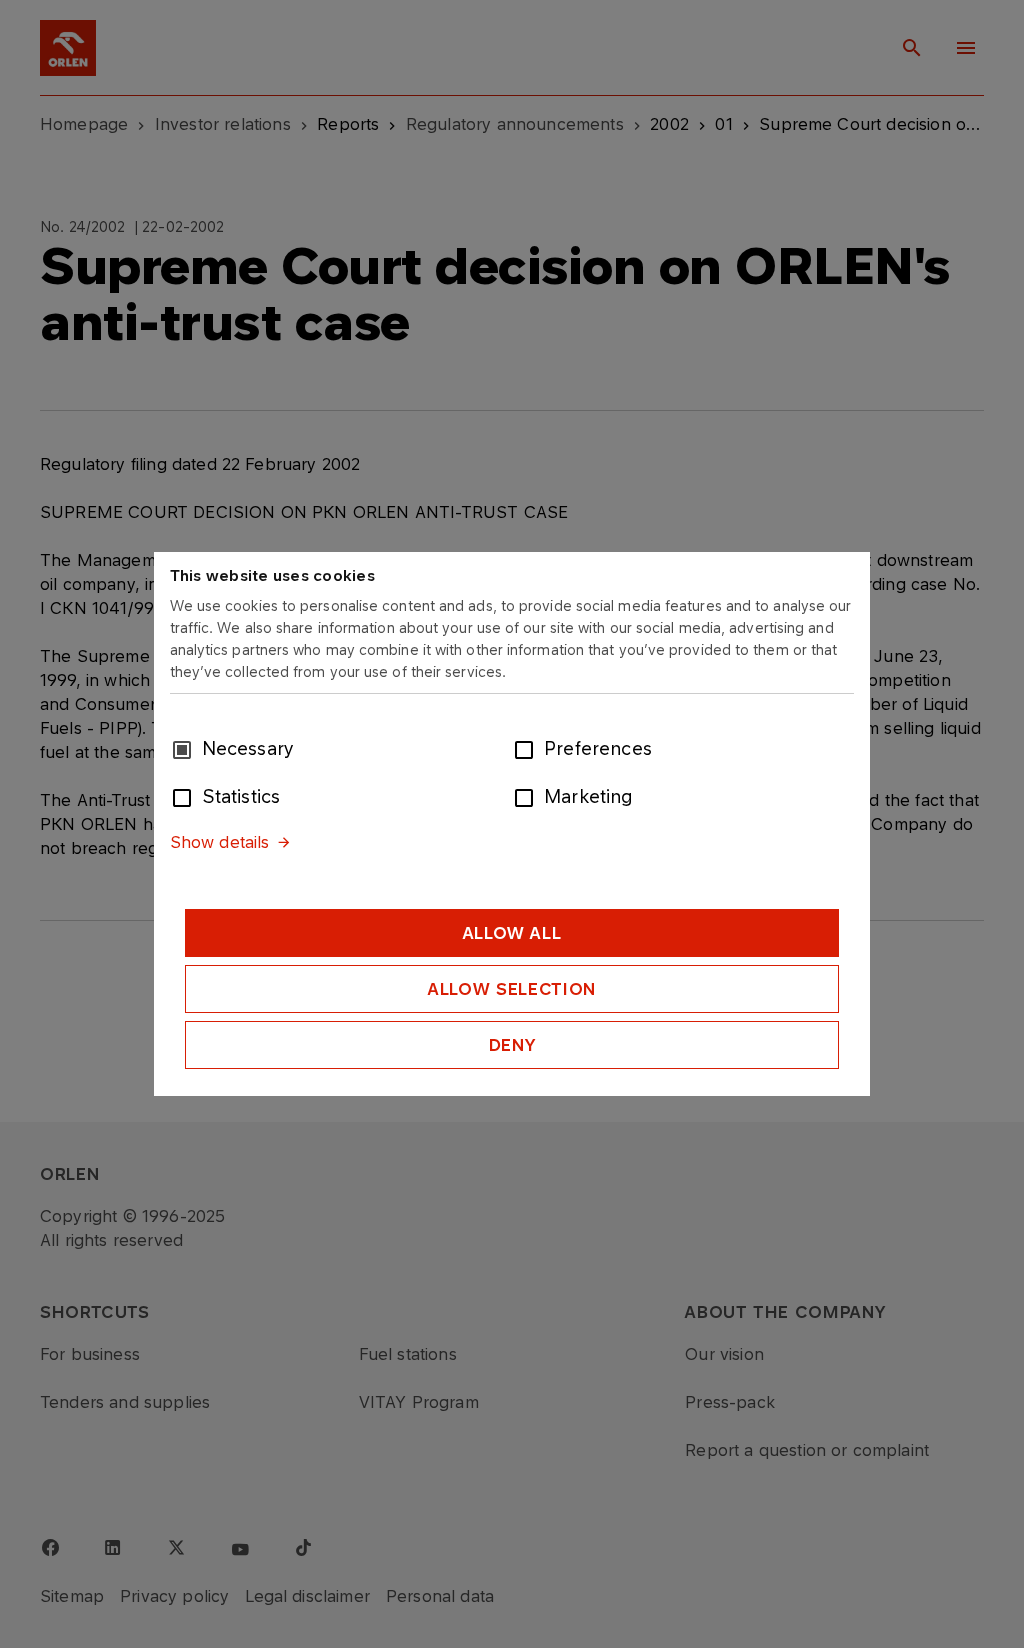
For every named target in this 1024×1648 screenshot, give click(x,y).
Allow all (512, 933)
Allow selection (512, 989)
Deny (512, 1045)
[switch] (528, 748)
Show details (220, 842)
